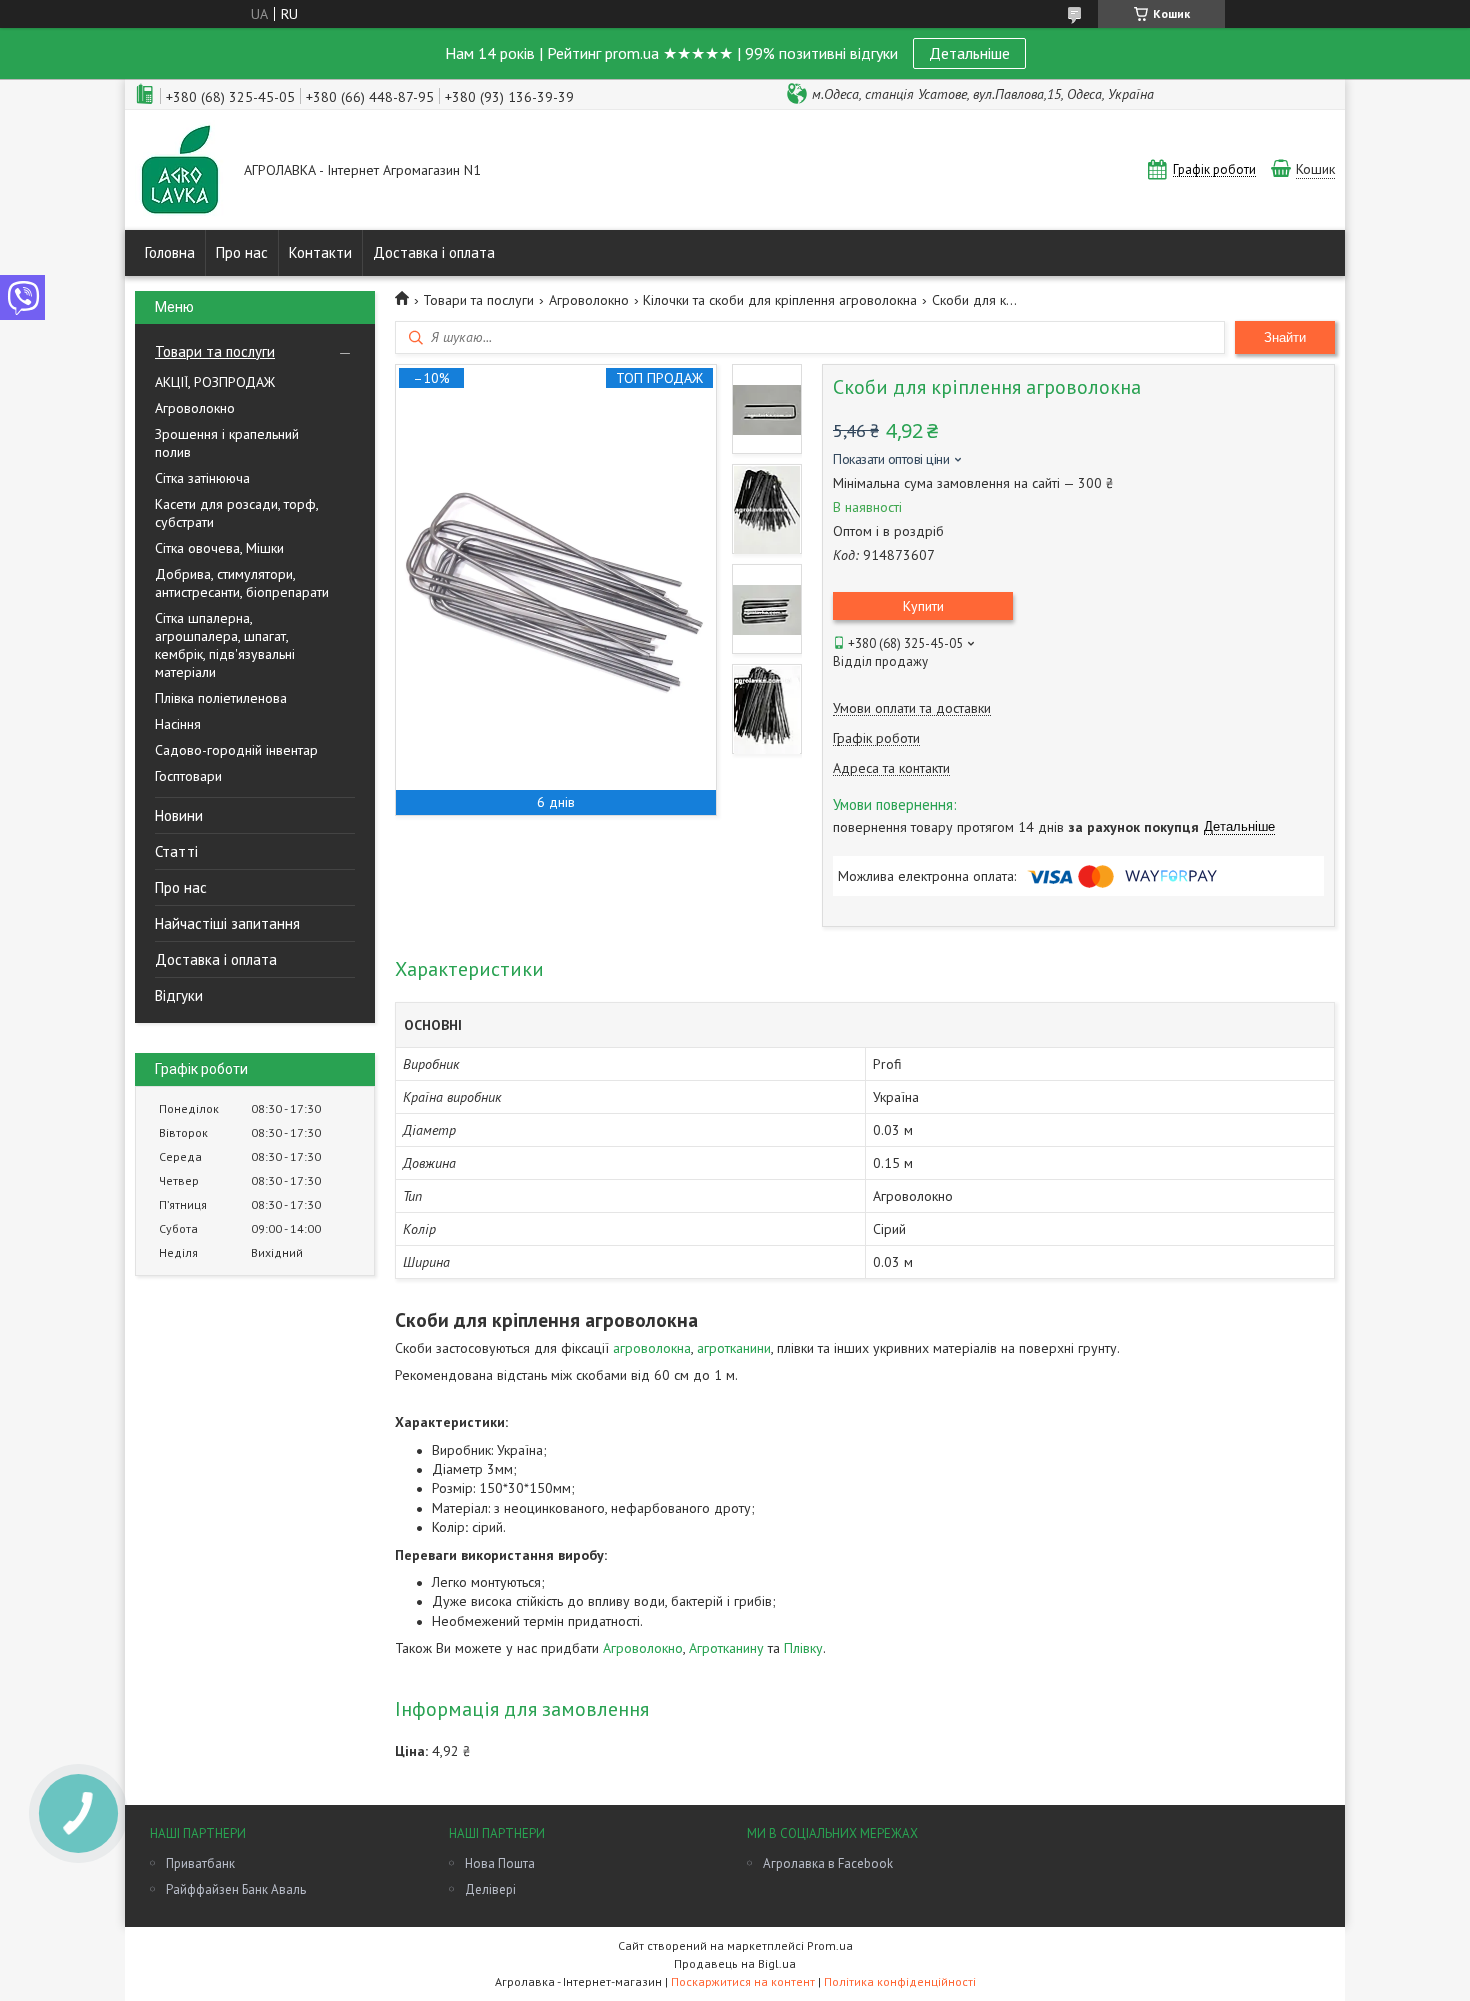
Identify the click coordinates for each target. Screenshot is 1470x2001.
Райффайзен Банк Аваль (236, 1889)
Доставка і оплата (434, 252)
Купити (923, 606)
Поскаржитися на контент (743, 1981)
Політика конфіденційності (900, 1981)
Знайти (1285, 337)
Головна (170, 252)
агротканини (734, 1348)
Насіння (178, 724)
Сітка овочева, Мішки (219, 548)
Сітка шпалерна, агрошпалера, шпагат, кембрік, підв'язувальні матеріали (225, 645)
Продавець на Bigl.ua (735, 1963)
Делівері (490, 1889)
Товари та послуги (215, 351)
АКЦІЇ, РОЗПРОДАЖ (215, 382)
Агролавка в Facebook (828, 1863)
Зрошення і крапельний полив (227, 443)
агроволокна (652, 1348)
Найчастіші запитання (227, 923)
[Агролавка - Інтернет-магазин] (180, 171)
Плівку (803, 1648)
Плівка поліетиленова (221, 698)
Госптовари (188, 776)
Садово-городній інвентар (236, 750)
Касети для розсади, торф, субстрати (236, 513)
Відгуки (179, 995)
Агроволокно (195, 408)
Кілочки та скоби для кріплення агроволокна (780, 300)
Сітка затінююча (202, 478)
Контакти (320, 252)
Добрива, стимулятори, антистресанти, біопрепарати (242, 583)
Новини (179, 815)
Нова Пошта (500, 1863)
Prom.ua (830, 1945)
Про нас (242, 252)
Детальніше (969, 53)
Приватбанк (200, 1863)
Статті (176, 851)
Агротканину (726, 1648)
